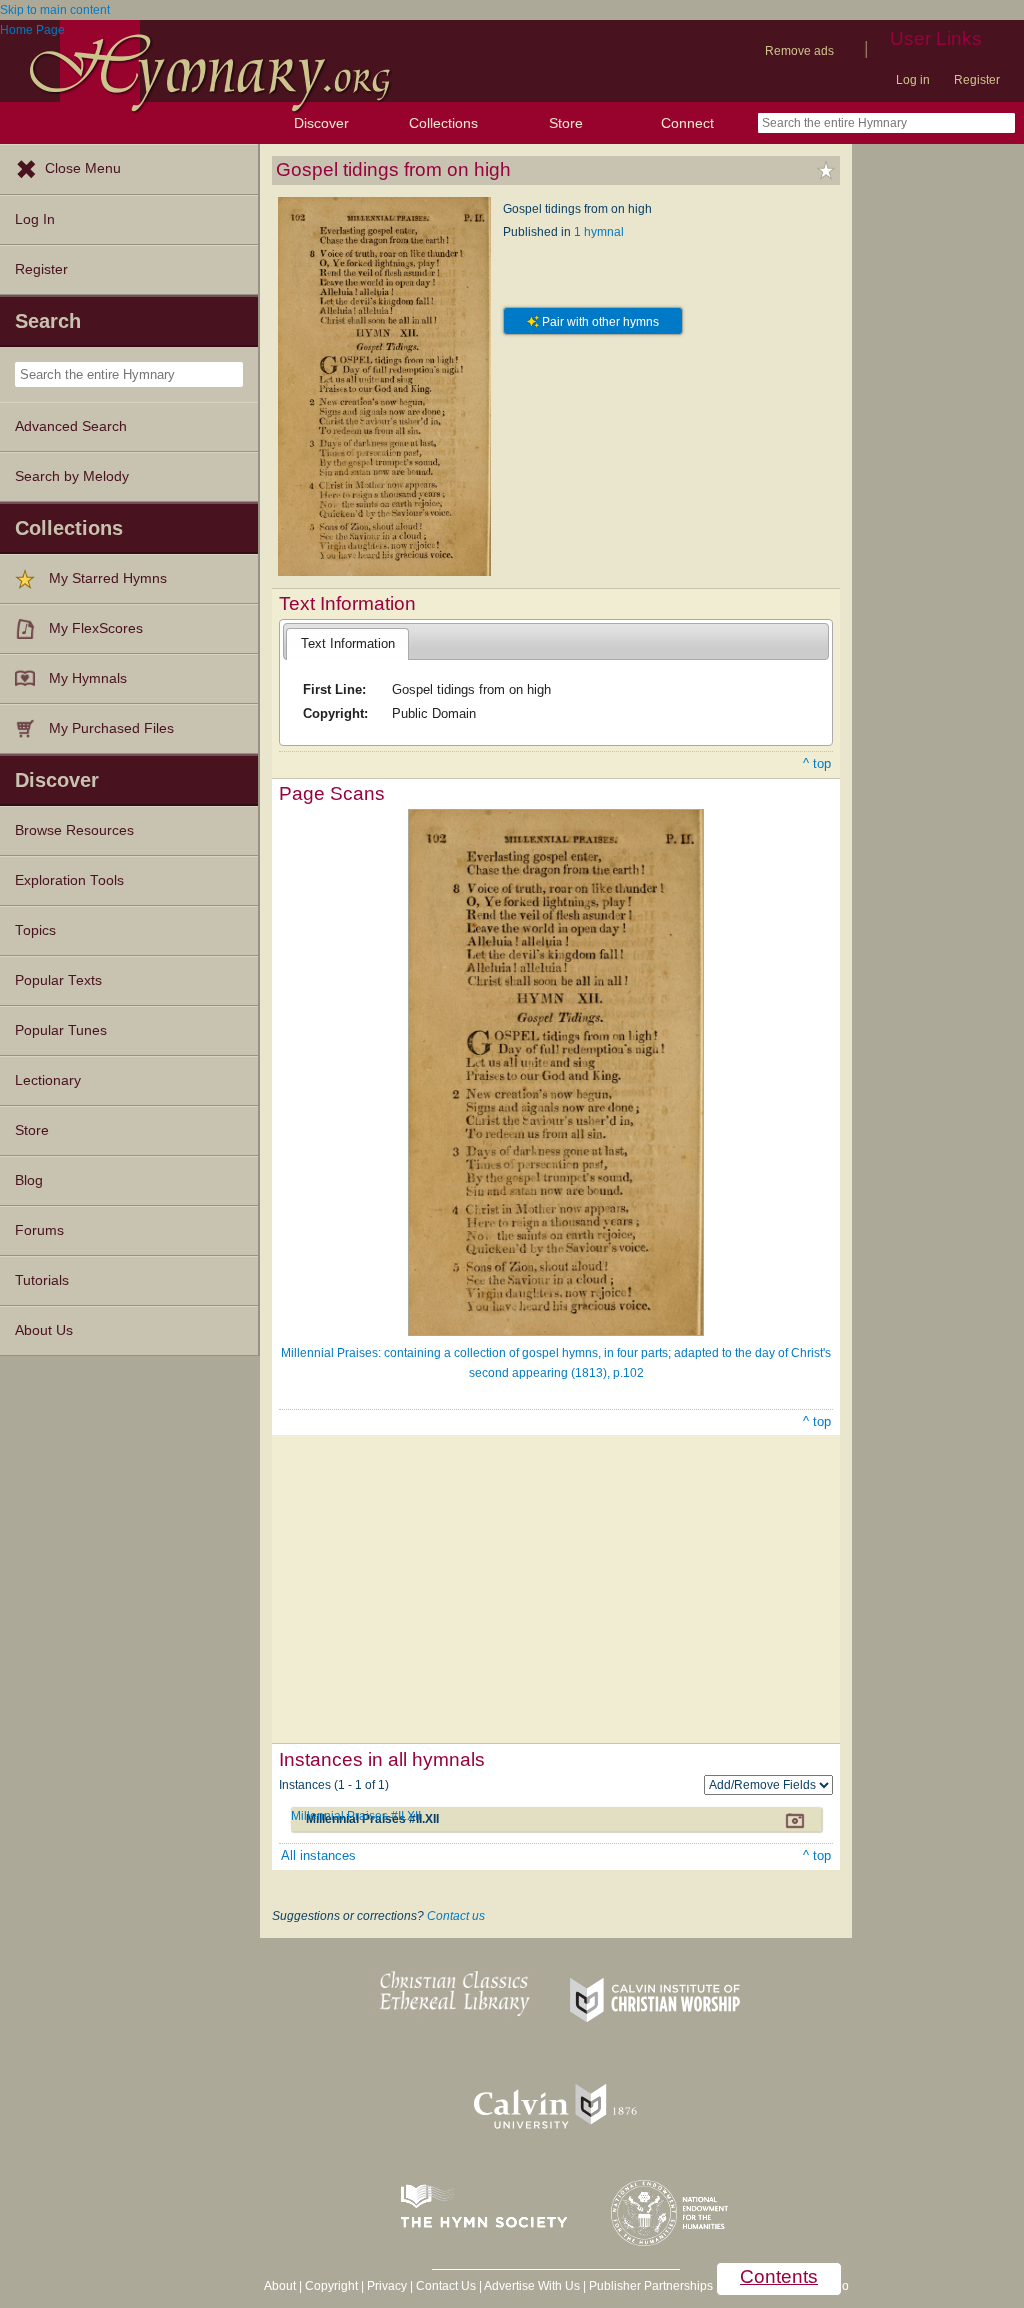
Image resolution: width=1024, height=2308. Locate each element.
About (280, 2286)
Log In (35, 219)
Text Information (348, 643)
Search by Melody (72, 476)
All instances (318, 1855)
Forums (39, 1230)
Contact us (456, 1916)
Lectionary (48, 1080)
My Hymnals (88, 678)
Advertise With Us (532, 2286)
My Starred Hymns (108, 578)
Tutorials (42, 1280)
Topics (35, 930)
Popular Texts (58, 980)
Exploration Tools (69, 880)
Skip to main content (55, 10)
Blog (29, 1180)
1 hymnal (599, 232)
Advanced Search (71, 426)
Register (977, 80)
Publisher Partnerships (651, 2286)
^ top (817, 763)
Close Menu (83, 168)
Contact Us (446, 2286)
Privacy (387, 2286)
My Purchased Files (111, 728)
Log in (913, 80)
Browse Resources (74, 830)
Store (566, 123)
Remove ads (799, 51)
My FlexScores (96, 628)
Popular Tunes (61, 1030)
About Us (44, 1330)
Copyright (331, 2286)
